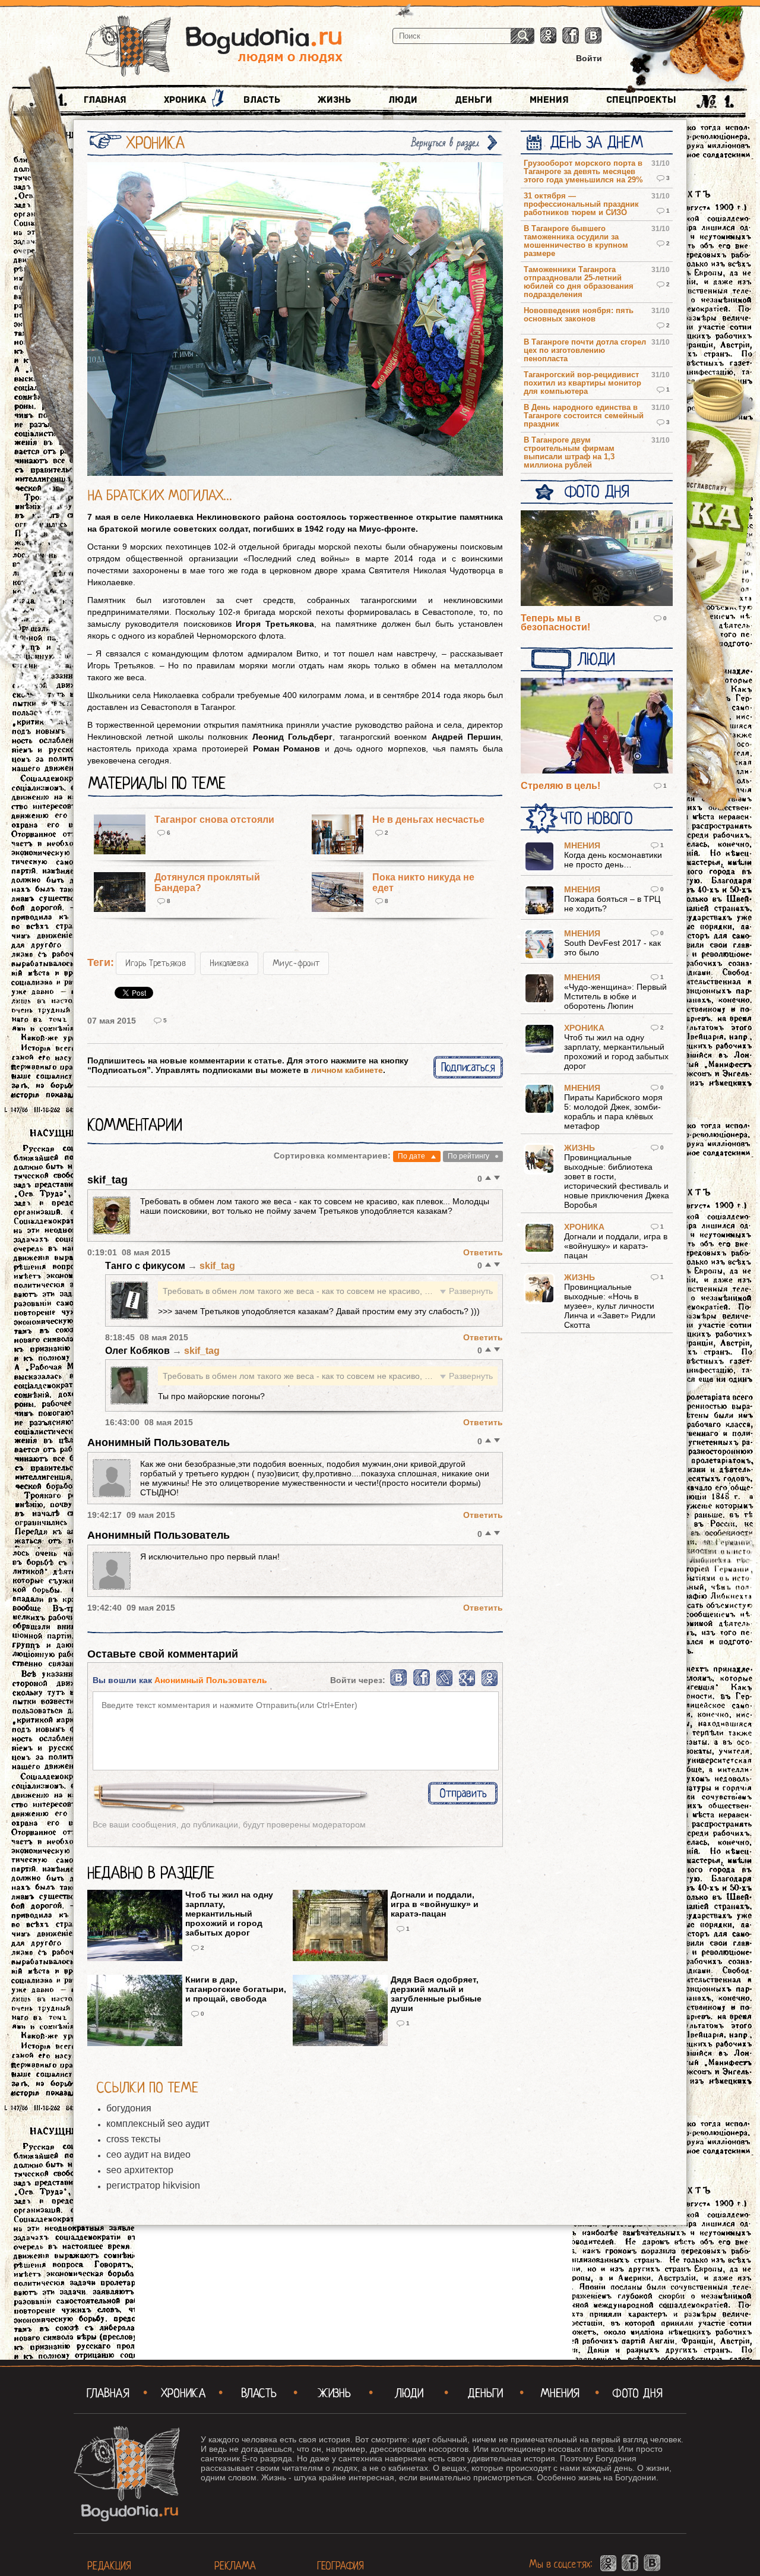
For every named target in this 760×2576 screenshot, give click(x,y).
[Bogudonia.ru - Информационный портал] (214, 47)
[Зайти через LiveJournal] (444, 1684)
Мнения (549, 100)
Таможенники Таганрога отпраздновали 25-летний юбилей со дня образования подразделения (579, 282)
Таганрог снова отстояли (214, 820)
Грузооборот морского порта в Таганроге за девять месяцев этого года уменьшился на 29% (583, 172)
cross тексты (134, 2139)
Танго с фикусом (146, 1266)
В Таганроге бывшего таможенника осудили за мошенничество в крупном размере (576, 241)
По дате (411, 1156)
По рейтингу (468, 1156)
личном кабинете (347, 1070)
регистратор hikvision (153, 2185)
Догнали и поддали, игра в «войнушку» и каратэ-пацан (435, 1904)
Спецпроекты (641, 100)
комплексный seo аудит (158, 2124)
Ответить (483, 1252)
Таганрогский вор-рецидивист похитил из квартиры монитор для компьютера (582, 383)
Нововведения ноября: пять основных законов (579, 315)
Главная (105, 100)
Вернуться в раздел (445, 143)
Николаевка (229, 963)
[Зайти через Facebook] (422, 1684)
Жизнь (334, 100)
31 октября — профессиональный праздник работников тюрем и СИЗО (581, 204)
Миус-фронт (296, 963)
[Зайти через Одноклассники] (490, 1684)
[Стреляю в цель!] (597, 727)
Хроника (185, 100)
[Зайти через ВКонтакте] (399, 1684)
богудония (129, 2108)
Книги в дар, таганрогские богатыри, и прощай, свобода (236, 1989)
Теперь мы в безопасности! (555, 623)
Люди (403, 100)
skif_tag (107, 1180)
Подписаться (468, 1067)
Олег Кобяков (139, 1351)
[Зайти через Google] (467, 1684)
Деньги (474, 100)
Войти (589, 58)
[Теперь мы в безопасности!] (597, 559)
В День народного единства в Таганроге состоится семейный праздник (584, 416)
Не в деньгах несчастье (428, 820)
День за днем (596, 143)
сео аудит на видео (148, 2154)
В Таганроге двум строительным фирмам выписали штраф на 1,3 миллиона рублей (569, 453)
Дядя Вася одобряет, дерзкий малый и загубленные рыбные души (436, 1994)
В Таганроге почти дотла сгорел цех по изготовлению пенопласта (585, 351)
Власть (262, 100)
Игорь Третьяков (156, 963)
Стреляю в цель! (560, 786)
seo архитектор (140, 2170)
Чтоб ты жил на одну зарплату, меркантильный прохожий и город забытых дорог (229, 1914)
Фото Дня (596, 492)
